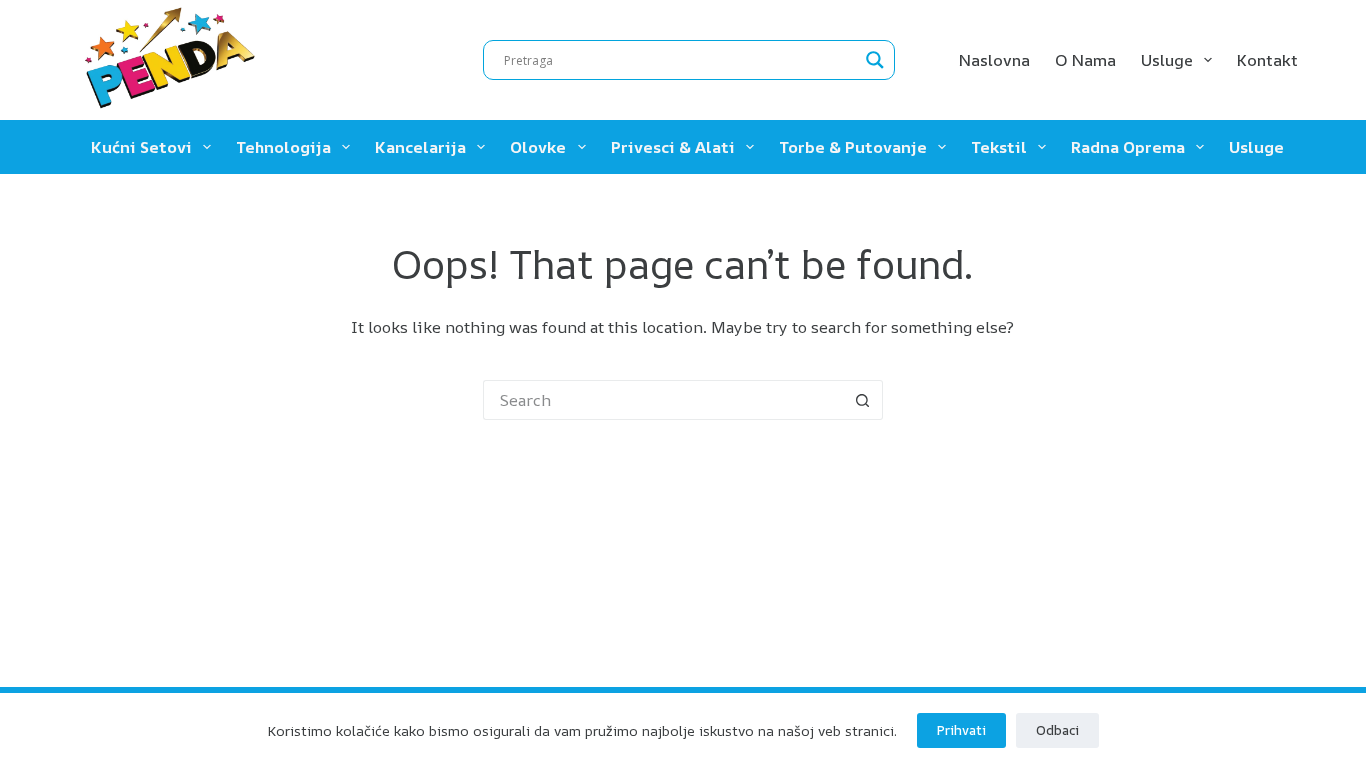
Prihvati (961, 730)
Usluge (1167, 60)
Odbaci (1057, 730)
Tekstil (999, 147)
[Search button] (863, 400)
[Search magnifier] (875, 60)
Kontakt (1267, 60)
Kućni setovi (141, 147)
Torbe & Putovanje (853, 147)
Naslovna (994, 60)
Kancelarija (420, 147)
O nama (1085, 60)
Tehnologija (283, 147)
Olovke (538, 147)
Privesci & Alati (673, 147)
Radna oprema (1128, 147)
